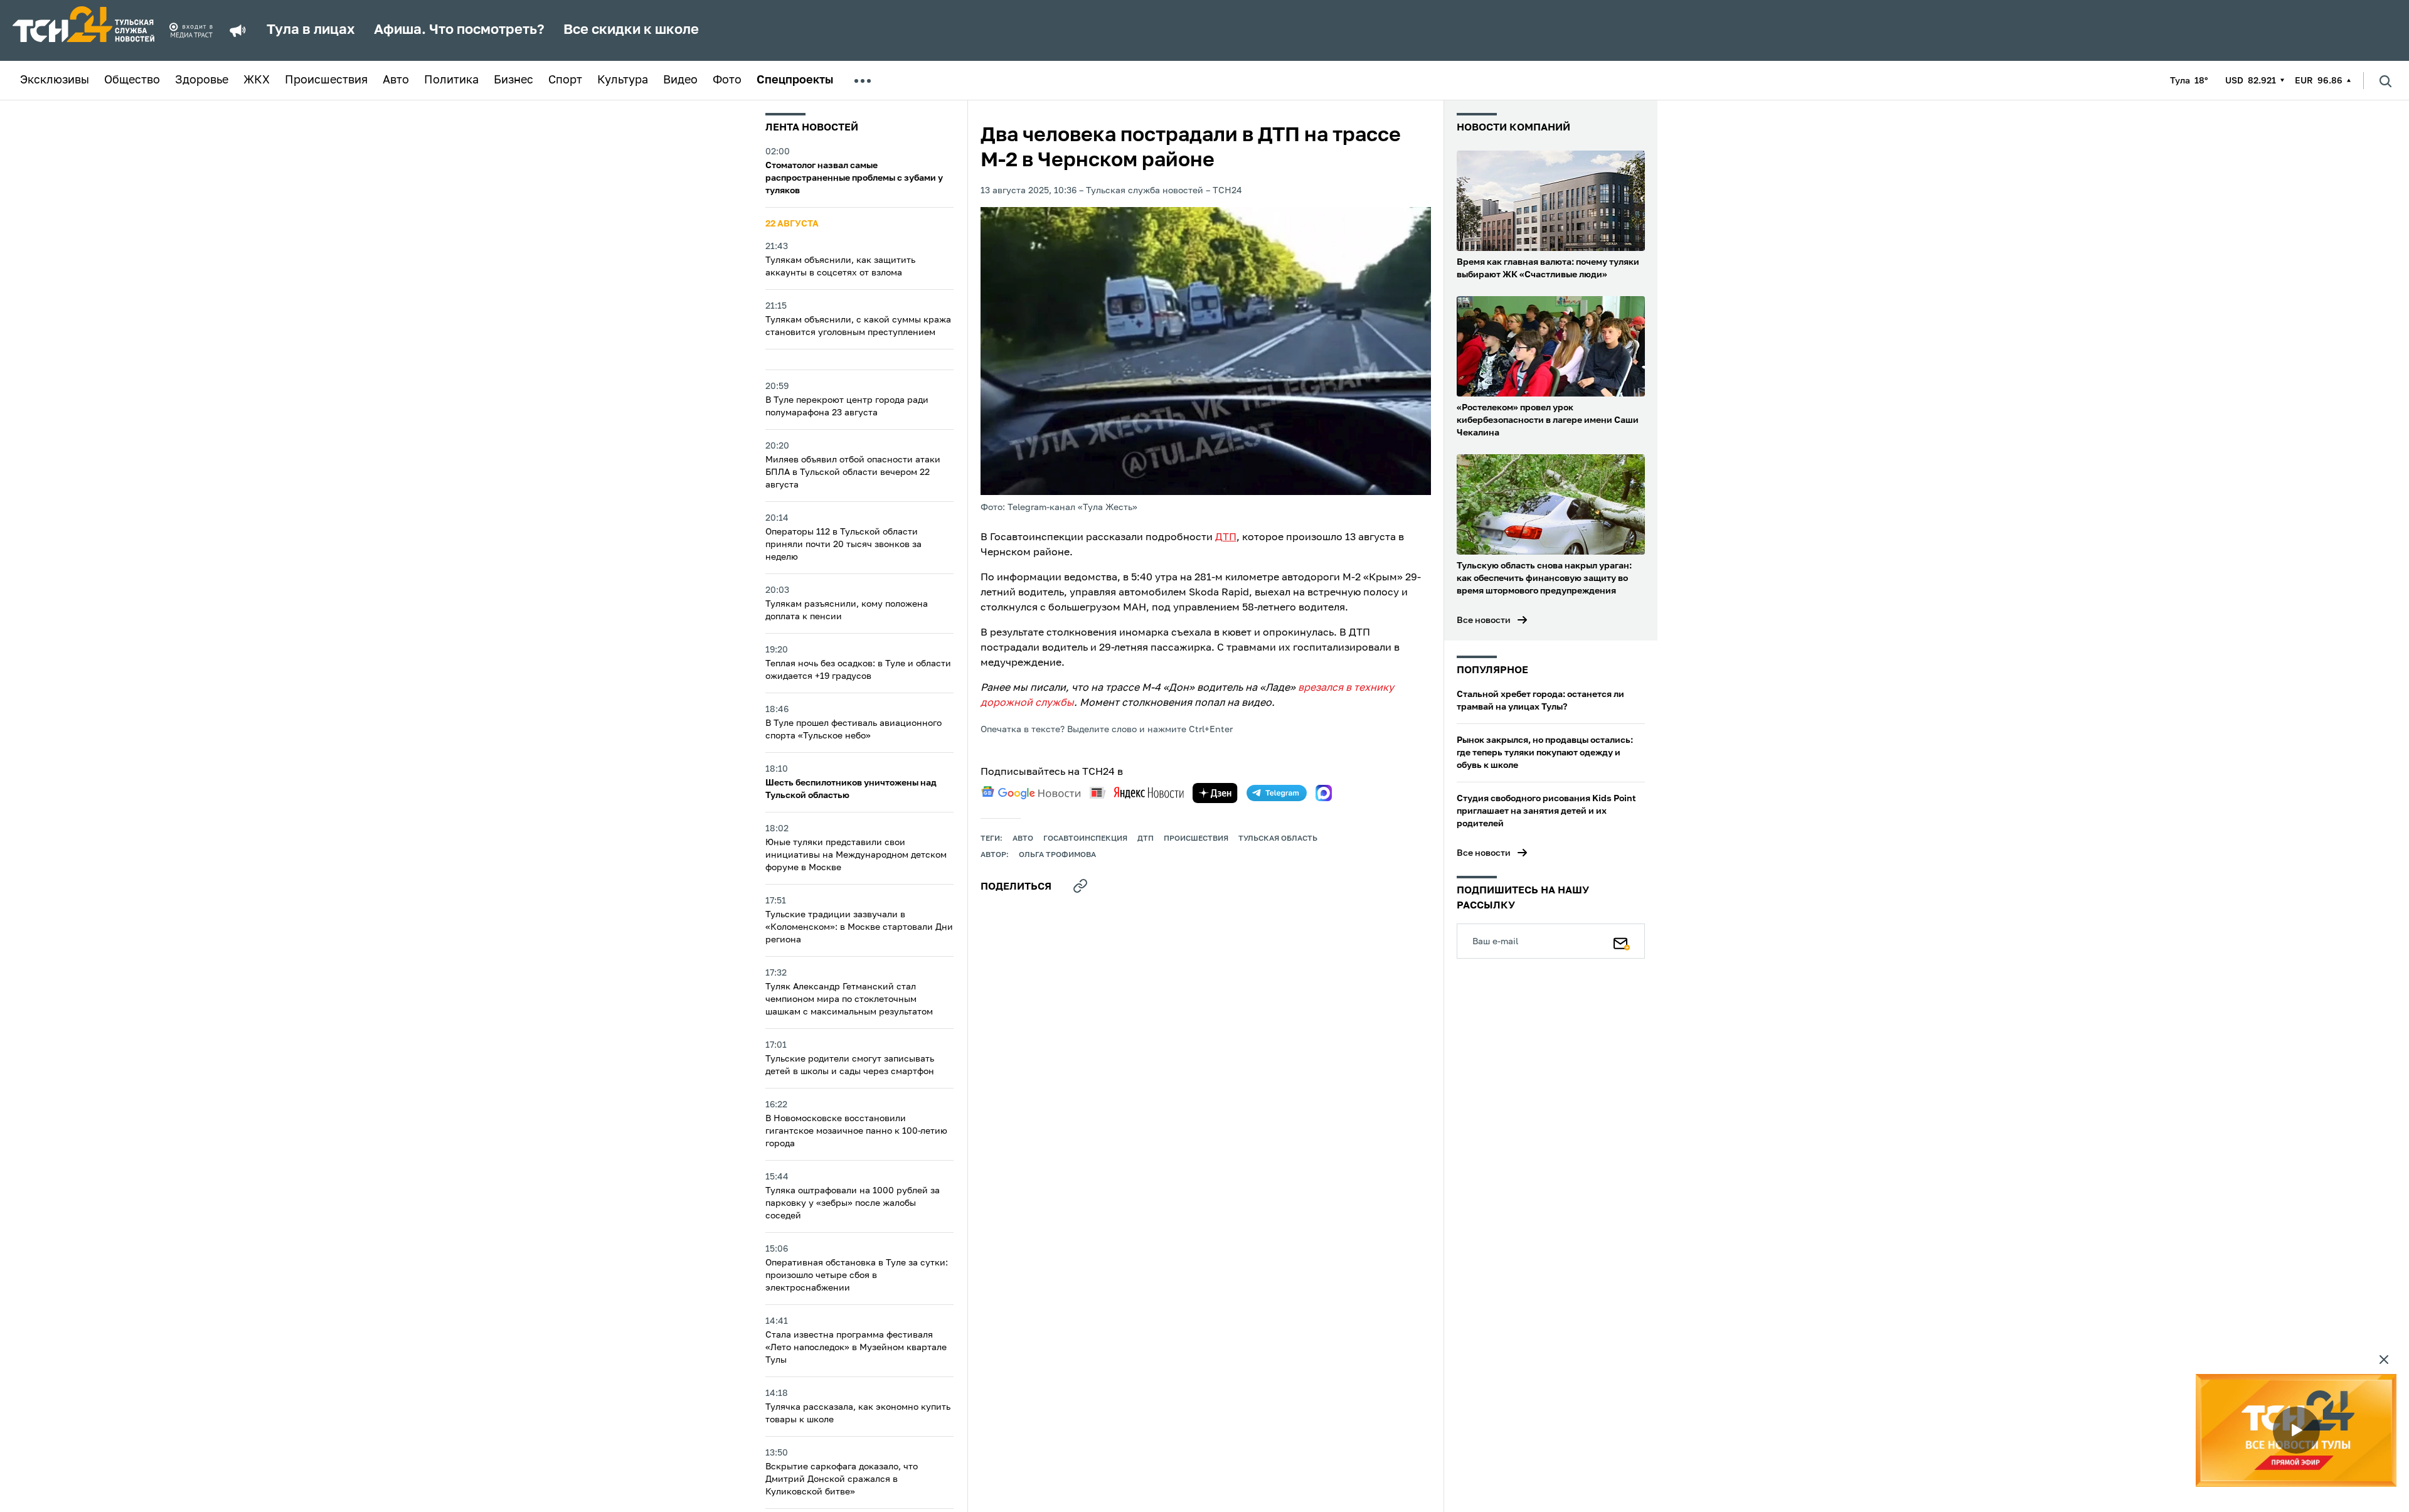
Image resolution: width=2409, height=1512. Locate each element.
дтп (1146, 839)
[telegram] (1277, 793)
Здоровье (202, 80)
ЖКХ (257, 80)
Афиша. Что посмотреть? (459, 30)
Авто (396, 80)
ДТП (1226, 538)
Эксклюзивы (55, 80)
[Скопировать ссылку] (1080, 886)
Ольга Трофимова (1057, 855)
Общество (132, 80)
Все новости (1484, 620)
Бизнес (513, 80)
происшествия (1196, 839)
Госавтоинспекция (1085, 839)
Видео (680, 80)
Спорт (565, 80)
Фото (727, 80)
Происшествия (326, 80)
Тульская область (1278, 839)
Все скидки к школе (631, 30)
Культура (623, 80)
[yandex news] (1137, 793)
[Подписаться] (1622, 941)
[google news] (1031, 793)
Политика (451, 80)
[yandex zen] (1215, 793)
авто (1023, 839)
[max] (1324, 793)
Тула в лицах (311, 30)
